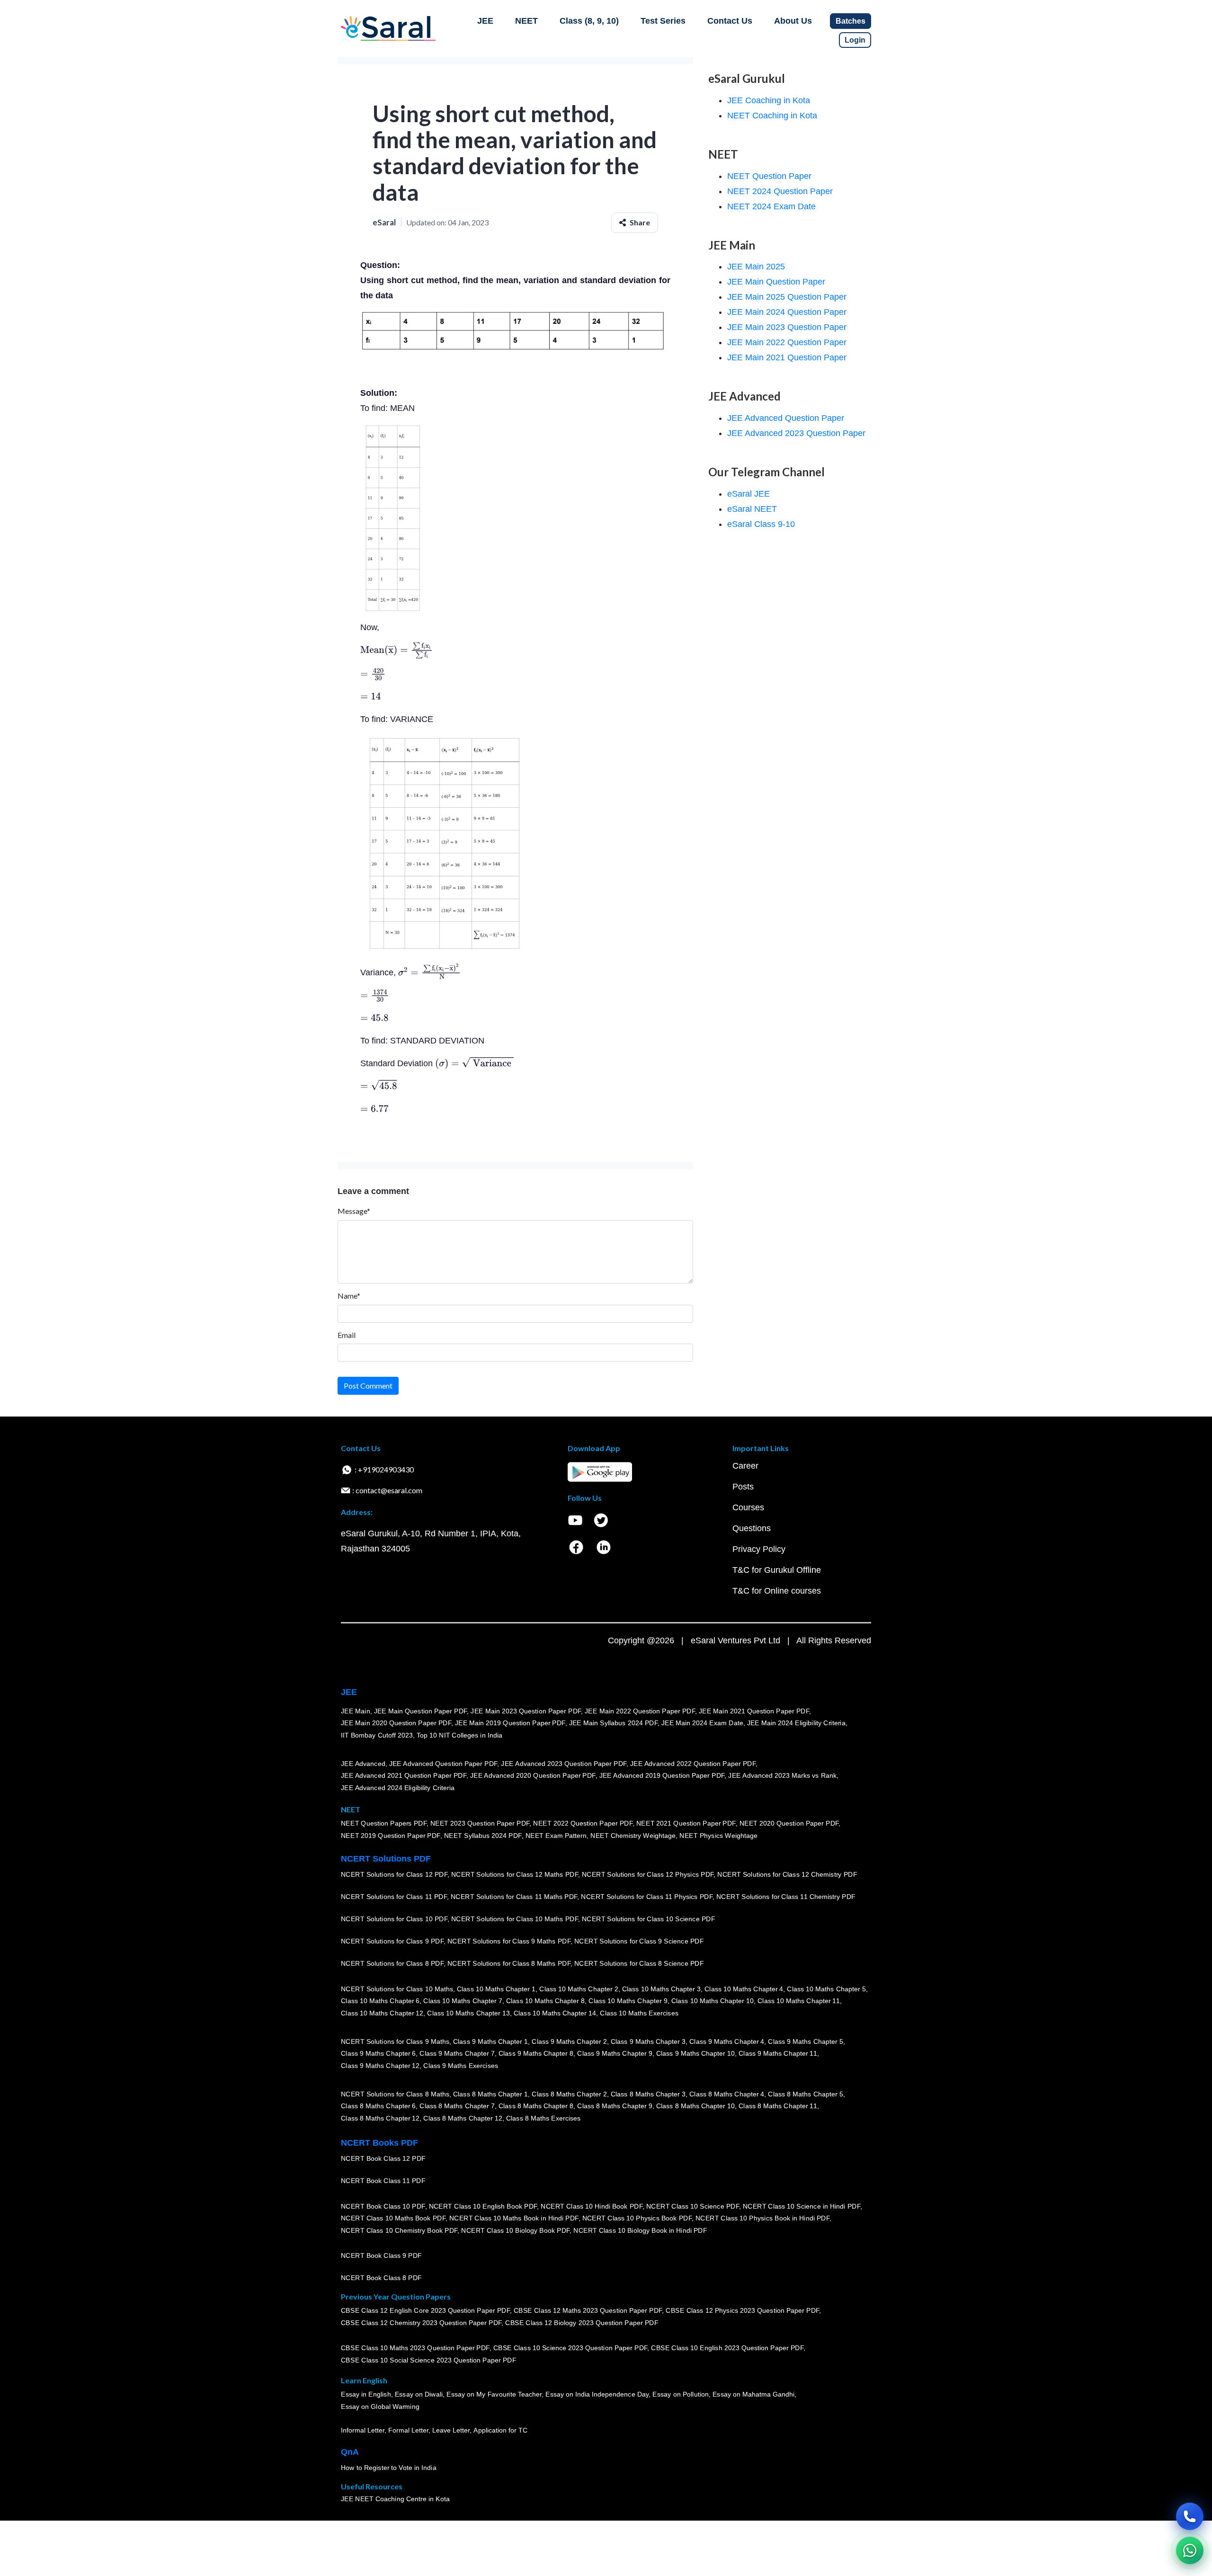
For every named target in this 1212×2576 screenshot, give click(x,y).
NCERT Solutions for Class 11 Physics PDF (647, 1897)
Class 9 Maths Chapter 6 (378, 2054)
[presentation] (397, 650)
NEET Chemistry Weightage (633, 1836)
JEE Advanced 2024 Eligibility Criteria (398, 1788)
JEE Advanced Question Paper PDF (443, 1764)
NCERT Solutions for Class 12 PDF (394, 1875)
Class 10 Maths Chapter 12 (382, 2014)
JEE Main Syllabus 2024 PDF (613, 1723)
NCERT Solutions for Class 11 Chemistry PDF (786, 1897)
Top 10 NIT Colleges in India (459, 1736)
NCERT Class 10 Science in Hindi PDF (802, 2206)
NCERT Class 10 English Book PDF (483, 2206)
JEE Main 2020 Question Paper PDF (396, 1723)
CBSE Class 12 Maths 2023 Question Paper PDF (588, 2311)
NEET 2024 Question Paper (780, 191)
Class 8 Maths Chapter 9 (615, 2106)
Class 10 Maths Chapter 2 (579, 1989)
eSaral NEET (752, 509)
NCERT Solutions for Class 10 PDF (394, 1919)
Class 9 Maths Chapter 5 (805, 2041)
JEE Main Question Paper (776, 282)
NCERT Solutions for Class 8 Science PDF (639, 1964)
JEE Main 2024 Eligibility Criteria (796, 1723)
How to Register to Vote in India (389, 2468)
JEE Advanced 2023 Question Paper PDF (564, 1764)
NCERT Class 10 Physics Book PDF (637, 2219)
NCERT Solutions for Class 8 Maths (395, 2094)
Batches (851, 21)
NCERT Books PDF (379, 2143)
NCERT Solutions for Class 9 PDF (392, 1942)
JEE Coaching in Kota (769, 100)
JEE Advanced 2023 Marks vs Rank (782, 1776)
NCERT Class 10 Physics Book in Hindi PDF (762, 2219)
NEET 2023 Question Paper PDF (480, 1824)
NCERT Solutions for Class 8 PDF (392, 1964)
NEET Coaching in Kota (772, 116)
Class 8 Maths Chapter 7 (457, 2106)
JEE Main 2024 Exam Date (702, 1723)
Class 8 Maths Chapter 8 (536, 2106)
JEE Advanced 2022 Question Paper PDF (693, 1764)
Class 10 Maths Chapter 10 (713, 2001)
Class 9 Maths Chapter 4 (727, 2041)
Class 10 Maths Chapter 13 (468, 2014)
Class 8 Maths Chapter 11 (778, 2106)
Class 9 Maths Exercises (461, 2066)
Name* (349, 1296)
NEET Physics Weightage (718, 1836)
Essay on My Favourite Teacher (494, 2395)
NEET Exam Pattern (556, 1836)
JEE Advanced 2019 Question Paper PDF (662, 1776)
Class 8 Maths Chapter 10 (695, 2106)
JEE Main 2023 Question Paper (787, 327)
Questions (752, 1528)
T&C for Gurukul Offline (777, 1570)
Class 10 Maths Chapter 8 (545, 2001)
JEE (485, 21)
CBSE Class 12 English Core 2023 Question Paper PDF (425, 2311)
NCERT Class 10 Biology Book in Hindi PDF (640, 2231)
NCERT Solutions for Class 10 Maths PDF (515, 1919)
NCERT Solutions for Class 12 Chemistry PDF (787, 1875)
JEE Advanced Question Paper (786, 418)
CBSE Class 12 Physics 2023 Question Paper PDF (742, 2311)
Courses (748, 1507)
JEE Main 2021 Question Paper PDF (754, 1711)
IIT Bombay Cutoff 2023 (377, 1736)
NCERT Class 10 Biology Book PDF (515, 2231)
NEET (526, 21)
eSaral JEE (749, 494)
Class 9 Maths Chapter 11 (778, 2054)
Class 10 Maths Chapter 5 (826, 1989)
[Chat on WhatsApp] (1190, 2550)
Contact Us (730, 21)
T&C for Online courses (777, 1591)
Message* (354, 1211)
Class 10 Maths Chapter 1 (496, 1989)
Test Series (663, 21)
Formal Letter (408, 2431)
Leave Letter (451, 2431)
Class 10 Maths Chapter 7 (463, 2001)
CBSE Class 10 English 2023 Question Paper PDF (727, 2348)
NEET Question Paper (769, 176)
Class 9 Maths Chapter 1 (490, 2041)
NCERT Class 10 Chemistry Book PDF (399, 2231)
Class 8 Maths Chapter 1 (490, 2094)
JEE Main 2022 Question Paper (787, 342)
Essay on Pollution (680, 2395)
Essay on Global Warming (380, 2407)
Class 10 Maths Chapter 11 (799, 2001)
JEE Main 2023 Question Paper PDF (526, 1711)
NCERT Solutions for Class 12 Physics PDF (648, 1875)
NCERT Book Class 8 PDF (381, 2278)
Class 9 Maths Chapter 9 (615, 2054)
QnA (350, 2452)
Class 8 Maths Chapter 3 (648, 2094)
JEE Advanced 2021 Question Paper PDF (404, 1776)
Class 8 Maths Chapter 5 (805, 2094)
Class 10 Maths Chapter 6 (380, 2001)
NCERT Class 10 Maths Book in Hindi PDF (514, 2219)
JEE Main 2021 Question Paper (787, 357)
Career (745, 1466)
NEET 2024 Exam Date (771, 206)
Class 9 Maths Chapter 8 (536, 2054)
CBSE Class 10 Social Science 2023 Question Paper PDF (428, 2361)
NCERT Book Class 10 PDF (383, 2206)
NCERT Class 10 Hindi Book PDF (591, 2206)
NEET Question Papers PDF (384, 1824)
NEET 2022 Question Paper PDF (583, 1824)
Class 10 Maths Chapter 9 (628, 2001)
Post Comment (368, 1386)
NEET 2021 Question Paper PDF (686, 1824)
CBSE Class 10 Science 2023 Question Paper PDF (570, 2348)
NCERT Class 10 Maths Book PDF (393, 2219)
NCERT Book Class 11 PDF (383, 2181)
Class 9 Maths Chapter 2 (569, 2041)
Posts (743, 1487)
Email (347, 1335)
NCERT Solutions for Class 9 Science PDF (639, 1942)
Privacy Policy (759, 1549)
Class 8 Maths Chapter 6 (378, 2106)
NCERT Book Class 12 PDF (383, 2159)
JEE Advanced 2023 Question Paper (796, 433)
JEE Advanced (363, 1764)
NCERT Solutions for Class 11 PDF (394, 1897)
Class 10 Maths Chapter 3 (661, 1989)
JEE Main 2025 (756, 267)
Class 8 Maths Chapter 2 (569, 2094)
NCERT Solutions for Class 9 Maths (395, 2041)
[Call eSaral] (1190, 2516)
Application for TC (500, 2431)
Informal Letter (363, 2431)
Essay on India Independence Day (597, 2395)
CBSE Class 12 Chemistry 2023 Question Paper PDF (421, 2323)
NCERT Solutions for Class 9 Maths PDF (509, 1942)
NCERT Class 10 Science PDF (693, 2206)
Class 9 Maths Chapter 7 (457, 2054)
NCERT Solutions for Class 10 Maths (397, 1989)
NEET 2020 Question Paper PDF (789, 1824)
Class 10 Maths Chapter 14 (555, 2014)
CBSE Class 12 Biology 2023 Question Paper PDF (582, 2323)
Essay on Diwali (419, 2395)
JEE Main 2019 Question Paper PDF (510, 1723)
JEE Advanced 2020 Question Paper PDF (533, 1776)
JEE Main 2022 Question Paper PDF (640, 1711)
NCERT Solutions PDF (386, 1859)
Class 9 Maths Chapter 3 (648, 2041)
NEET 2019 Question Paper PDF (391, 1836)
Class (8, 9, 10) (589, 21)
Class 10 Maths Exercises (639, 2014)
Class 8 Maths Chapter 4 (727, 2094)
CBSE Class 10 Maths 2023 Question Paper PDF (415, 2348)
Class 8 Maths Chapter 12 (380, 2119)
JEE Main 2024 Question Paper (787, 312)
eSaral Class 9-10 (761, 524)
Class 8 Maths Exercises (544, 2119)
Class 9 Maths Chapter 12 (380, 2066)
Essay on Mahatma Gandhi (754, 2395)
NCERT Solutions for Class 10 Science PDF (649, 1919)
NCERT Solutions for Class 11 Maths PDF (514, 1897)
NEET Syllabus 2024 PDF (483, 1836)
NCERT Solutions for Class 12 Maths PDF (515, 1875)
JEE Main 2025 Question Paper (787, 297)
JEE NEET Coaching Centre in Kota (395, 2499)
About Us (793, 21)
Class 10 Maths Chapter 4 (744, 1989)
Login (855, 40)
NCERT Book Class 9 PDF (381, 2256)
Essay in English (366, 2395)
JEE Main (356, 1711)
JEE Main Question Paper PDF (421, 1711)
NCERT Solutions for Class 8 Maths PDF (509, 1964)
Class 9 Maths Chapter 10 (695, 2054)
